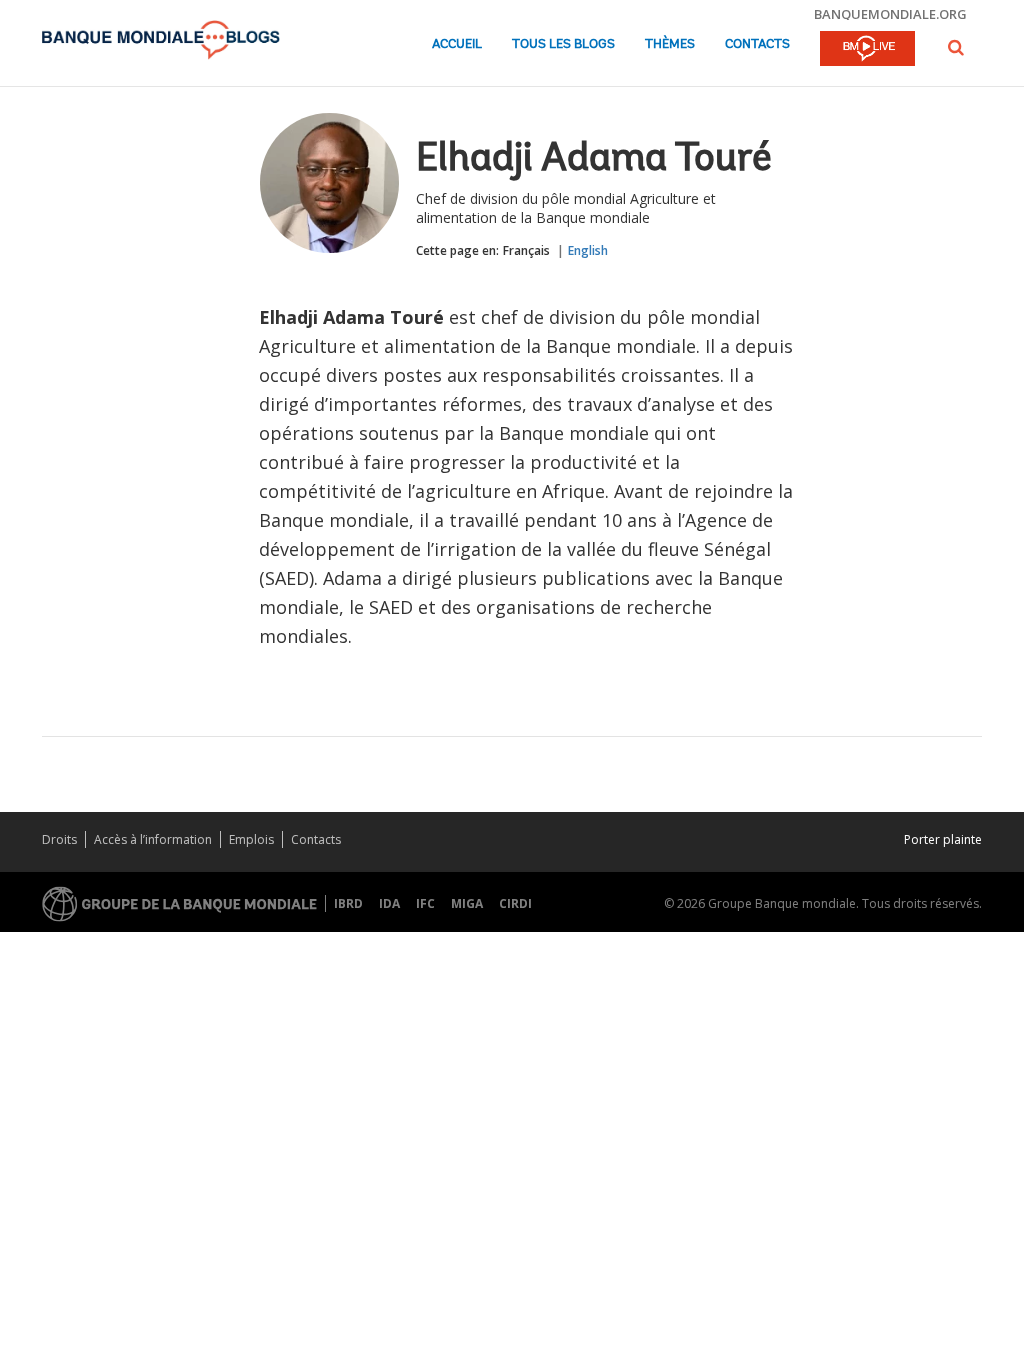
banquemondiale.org (890, 14)
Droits (59, 839)
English (588, 250)
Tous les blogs (563, 44)
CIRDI (515, 903)
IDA (389, 903)
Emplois (251, 839)
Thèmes (670, 44)
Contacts (757, 44)
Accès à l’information (153, 839)
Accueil (457, 44)
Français (526, 250)
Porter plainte (943, 839)
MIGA (467, 903)
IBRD (348, 903)
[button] (956, 47)
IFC (425, 903)
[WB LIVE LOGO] (867, 50)
